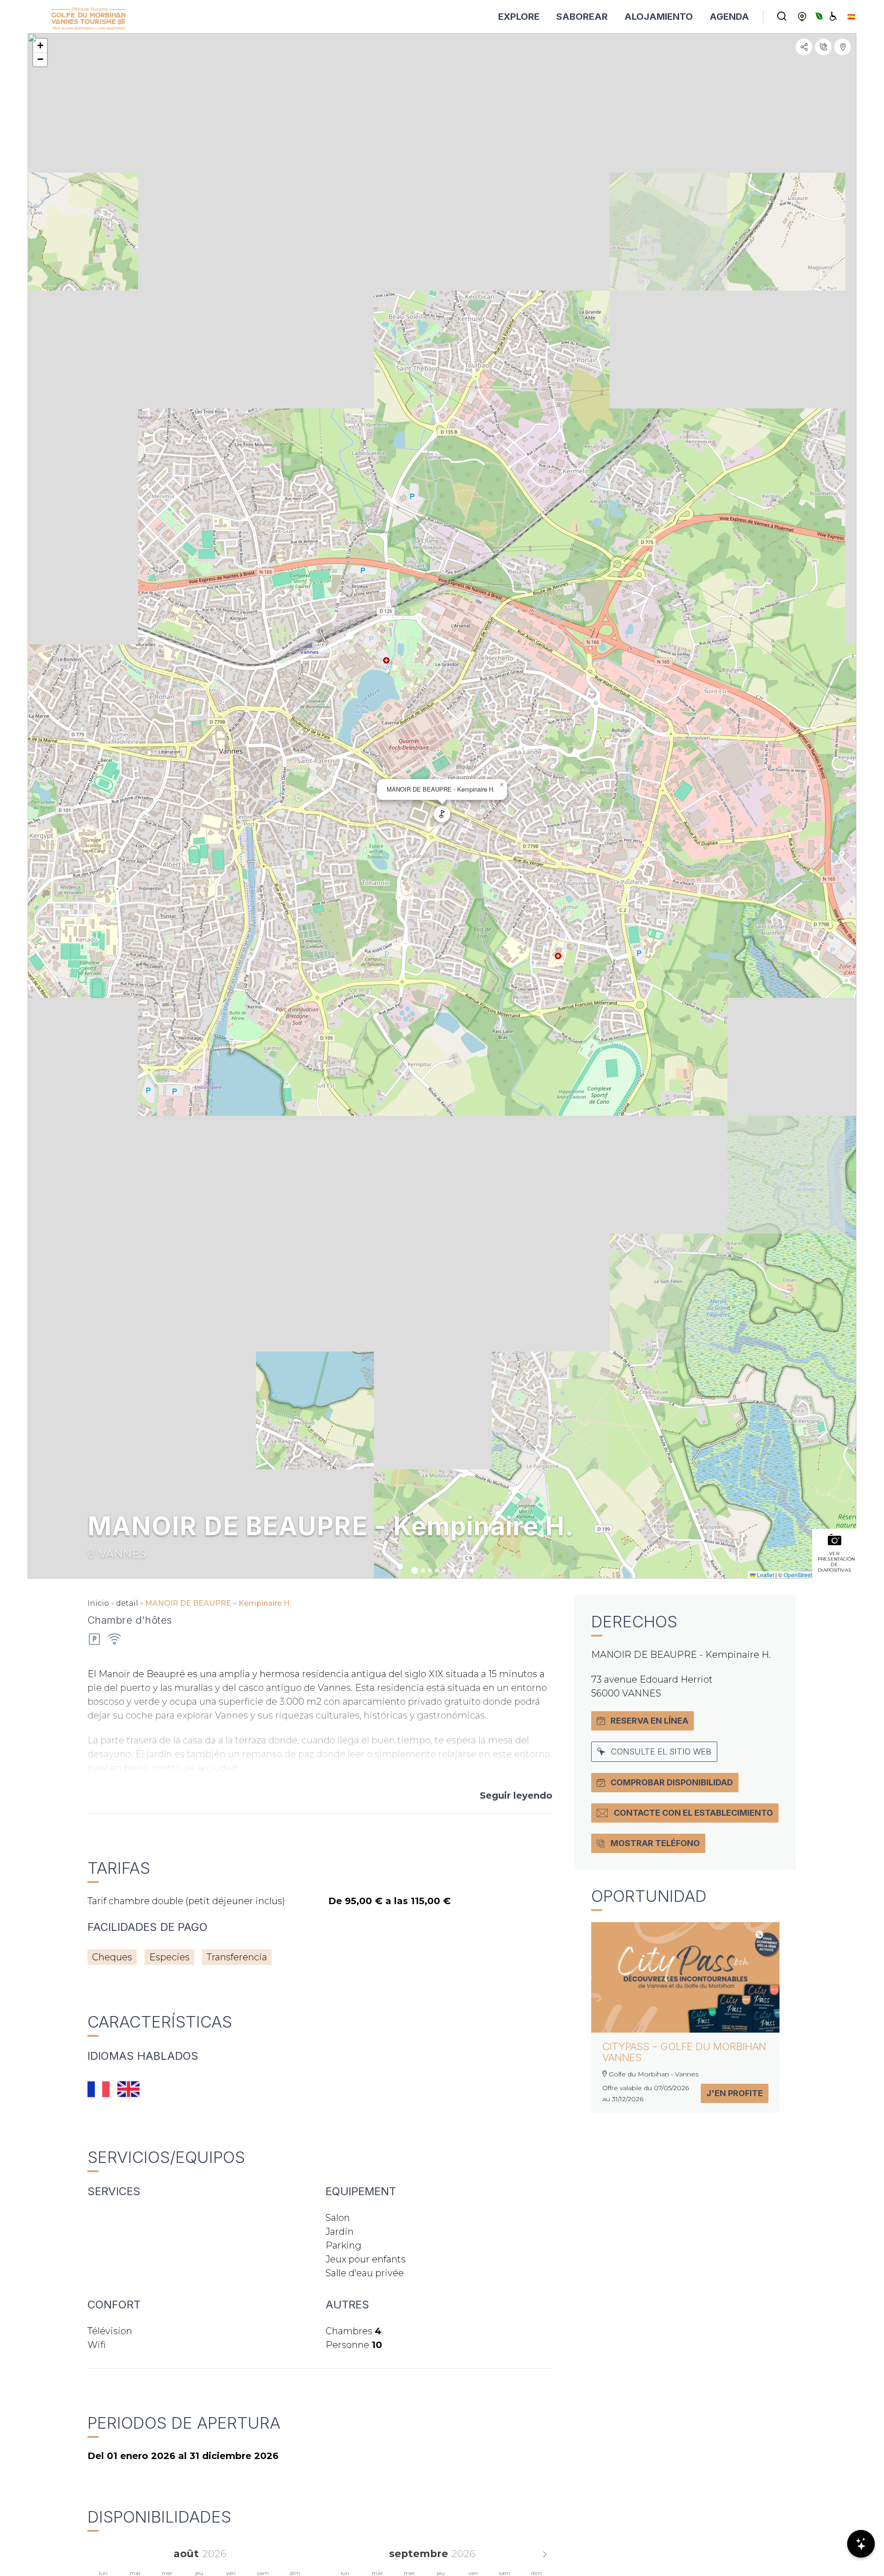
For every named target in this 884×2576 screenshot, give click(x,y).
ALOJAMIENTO (659, 17)
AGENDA (729, 17)
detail (127, 1603)
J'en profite (735, 2093)
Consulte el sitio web (661, 1751)
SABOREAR (582, 17)
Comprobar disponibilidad (672, 1782)
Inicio (98, 1603)
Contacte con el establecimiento (693, 1813)
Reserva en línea (649, 1721)
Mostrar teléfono (655, 1843)
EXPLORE (519, 17)
